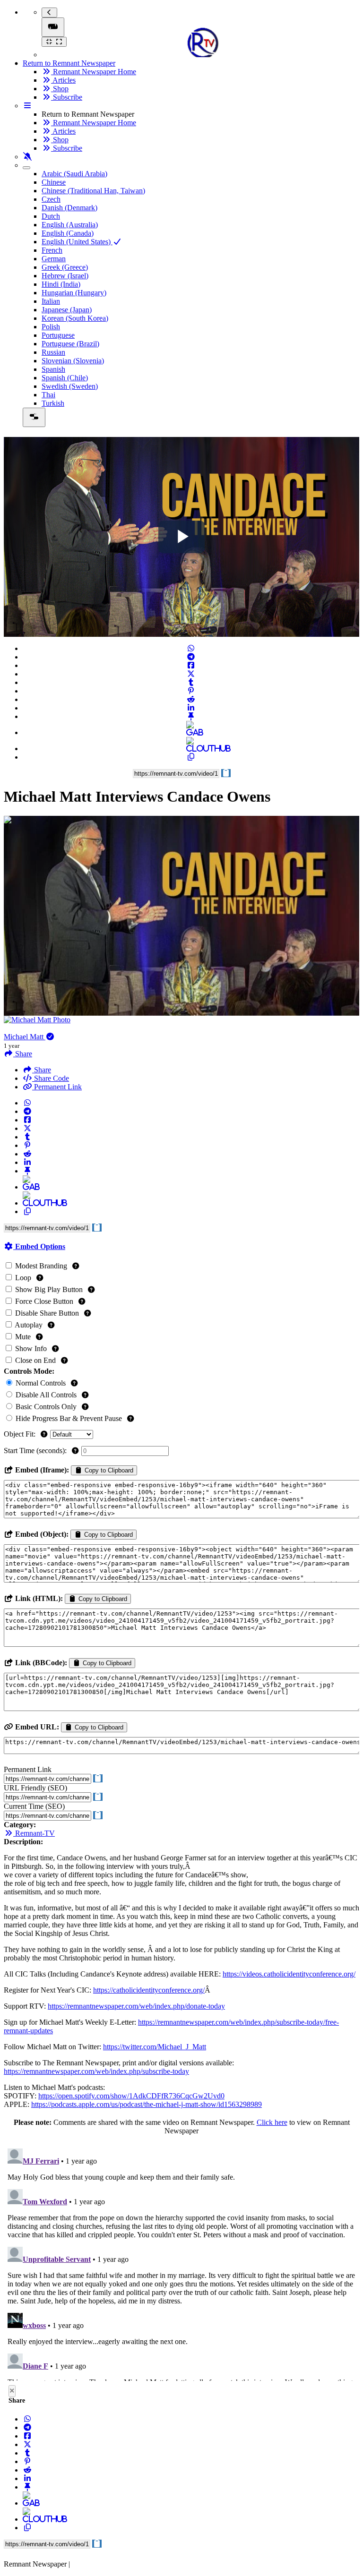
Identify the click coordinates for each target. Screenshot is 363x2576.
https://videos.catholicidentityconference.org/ (289, 1974)
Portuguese (58, 335)
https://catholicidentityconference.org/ (149, 1990)
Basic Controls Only (46, 1407)
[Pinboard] (191, 716)
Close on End (35, 1360)
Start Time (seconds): (36, 1451)
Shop (60, 89)
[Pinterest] (191, 691)
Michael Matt (25, 1037)
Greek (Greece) (65, 267)
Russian (53, 352)
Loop (23, 1278)
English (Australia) (70, 225)
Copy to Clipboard (108, 1470)
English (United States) (77, 242)
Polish (51, 327)
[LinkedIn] (191, 708)
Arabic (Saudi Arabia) (74, 174)
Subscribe (67, 97)
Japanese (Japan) (67, 310)
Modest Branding (41, 1266)
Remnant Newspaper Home (94, 72)
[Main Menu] (53, 27)
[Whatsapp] (191, 648)
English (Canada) (68, 233)
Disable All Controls (46, 1395)
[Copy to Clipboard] (191, 757)
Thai (48, 395)
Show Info (31, 1348)
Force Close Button (44, 1301)
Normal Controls (41, 1383)
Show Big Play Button (49, 1289)
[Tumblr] (191, 682)
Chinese (54, 182)
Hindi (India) (61, 284)
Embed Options (39, 1246)
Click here (272, 2122)
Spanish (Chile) (65, 378)
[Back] (49, 13)
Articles (63, 80)
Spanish (53, 369)
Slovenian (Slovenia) (73, 361)
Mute (23, 1337)
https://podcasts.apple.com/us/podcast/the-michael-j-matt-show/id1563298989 (147, 2104)
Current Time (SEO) (34, 1806)
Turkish (53, 403)
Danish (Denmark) (69, 208)
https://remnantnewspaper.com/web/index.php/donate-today (136, 2006)
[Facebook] (191, 665)
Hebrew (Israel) (65, 276)
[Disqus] (181, 2263)
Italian (51, 301)
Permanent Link (57, 1087)
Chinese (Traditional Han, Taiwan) (93, 191)
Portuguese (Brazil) (70, 344)
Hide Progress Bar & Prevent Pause (69, 1418)
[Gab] (191, 732)
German (54, 259)
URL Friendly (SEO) (35, 1788)
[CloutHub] (191, 749)
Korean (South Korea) (75, 318)
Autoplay (29, 1325)
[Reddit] (191, 699)
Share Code (51, 1078)
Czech (51, 199)
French (52, 250)
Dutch (51, 216)
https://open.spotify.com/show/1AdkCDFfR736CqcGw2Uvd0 (131, 2096)
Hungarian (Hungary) (74, 293)
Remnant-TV (34, 1833)
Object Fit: (21, 1434)
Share (42, 1070)
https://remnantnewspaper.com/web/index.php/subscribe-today (96, 2071)
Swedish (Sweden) (70, 386)
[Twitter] (191, 674)
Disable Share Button (47, 1313)
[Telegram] (191, 657)
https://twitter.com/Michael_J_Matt (155, 2047)
